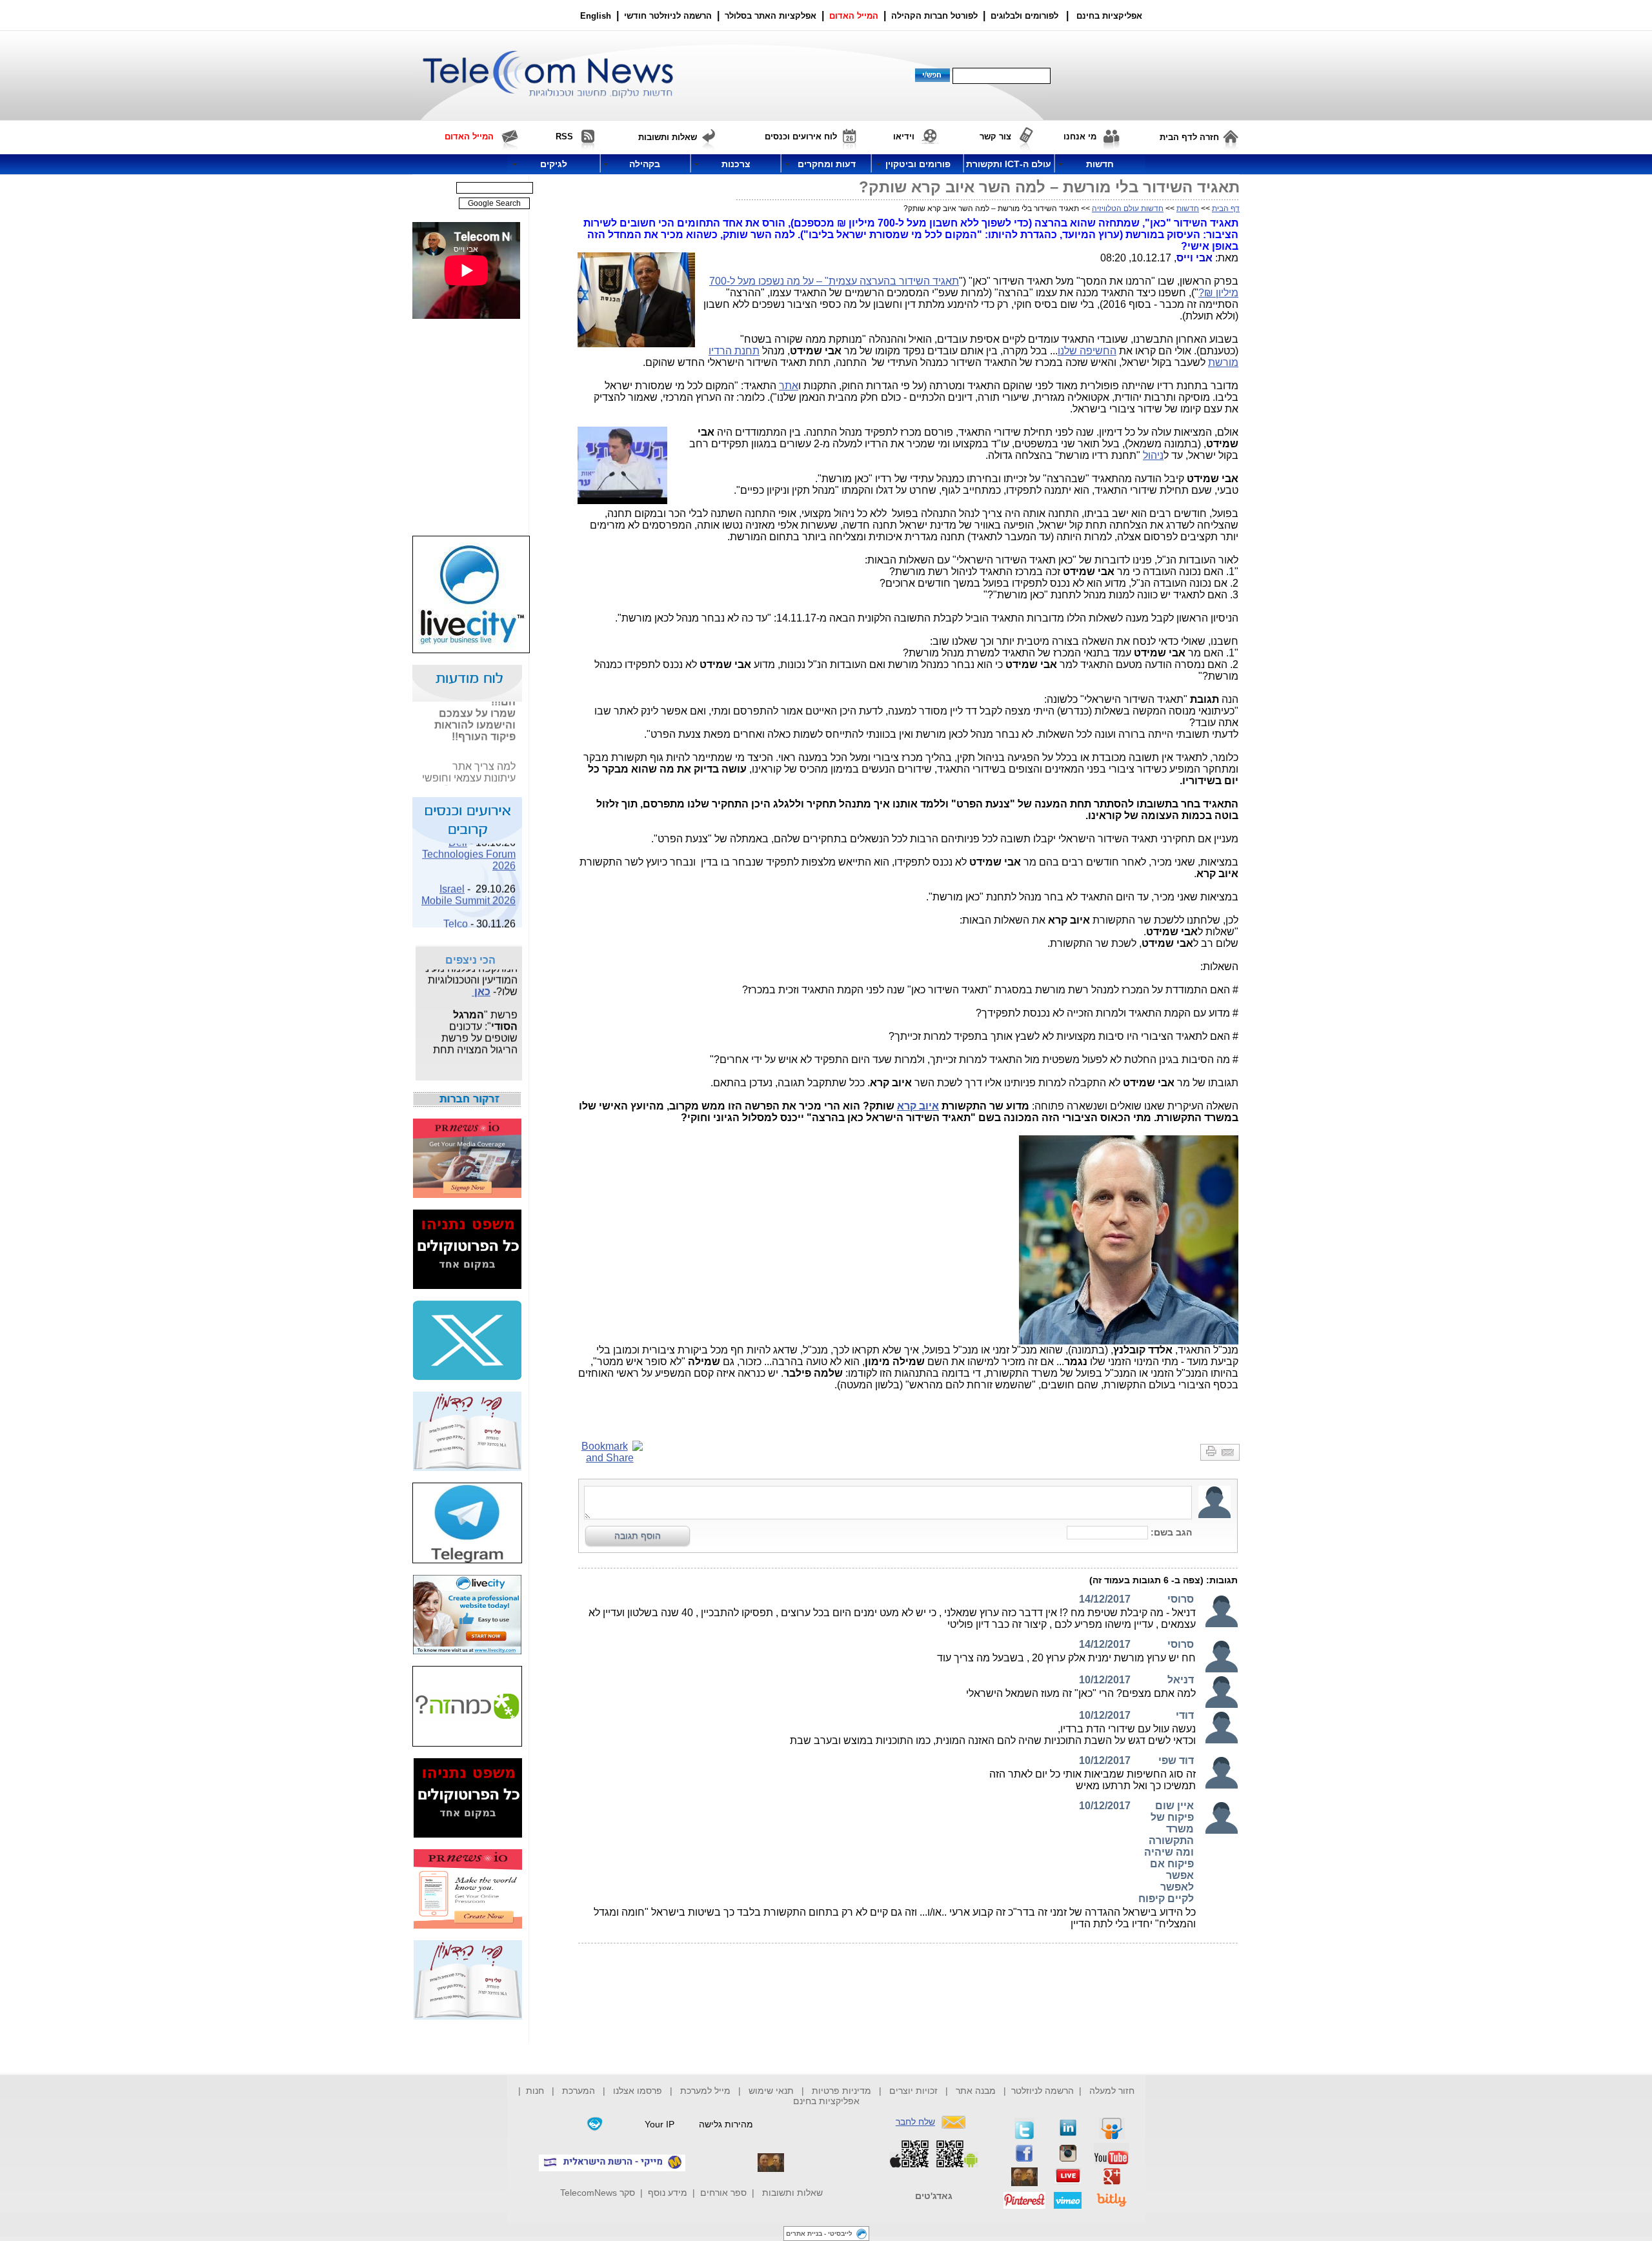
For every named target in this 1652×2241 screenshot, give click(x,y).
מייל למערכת (705, 2091)
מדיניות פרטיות (841, 2091)
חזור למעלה (1112, 2091)
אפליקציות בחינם (826, 2101)
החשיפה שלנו (1087, 351)
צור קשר (995, 137)
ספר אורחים (723, 2193)
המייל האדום (854, 16)
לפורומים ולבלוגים (1024, 16)
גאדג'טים (934, 2196)
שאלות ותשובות (792, 2193)
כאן (481, 981)
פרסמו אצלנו (639, 2091)
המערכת (579, 2091)
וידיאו (904, 137)
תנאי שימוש (771, 2091)
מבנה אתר (976, 2091)
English (596, 16)
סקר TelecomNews (598, 2193)
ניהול (1153, 455)
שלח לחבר (915, 2122)
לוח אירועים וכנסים (801, 137)
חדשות (1188, 208)
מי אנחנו (1080, 137)
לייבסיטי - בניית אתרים (819, 2234)
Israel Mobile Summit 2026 (468, 883)
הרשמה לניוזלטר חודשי (669, 16)
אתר (789, 386)
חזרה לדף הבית (1189, 137)
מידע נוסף (668, 2193)
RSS (564, 137)
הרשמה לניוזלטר (1043, 2091)
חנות (535, 2091)
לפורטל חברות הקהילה (934, 16)
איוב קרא (918, 1106)
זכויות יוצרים (913, 2091)
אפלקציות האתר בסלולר (771, 16)
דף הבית (1226, 208)
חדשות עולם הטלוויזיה (1128, 208)
